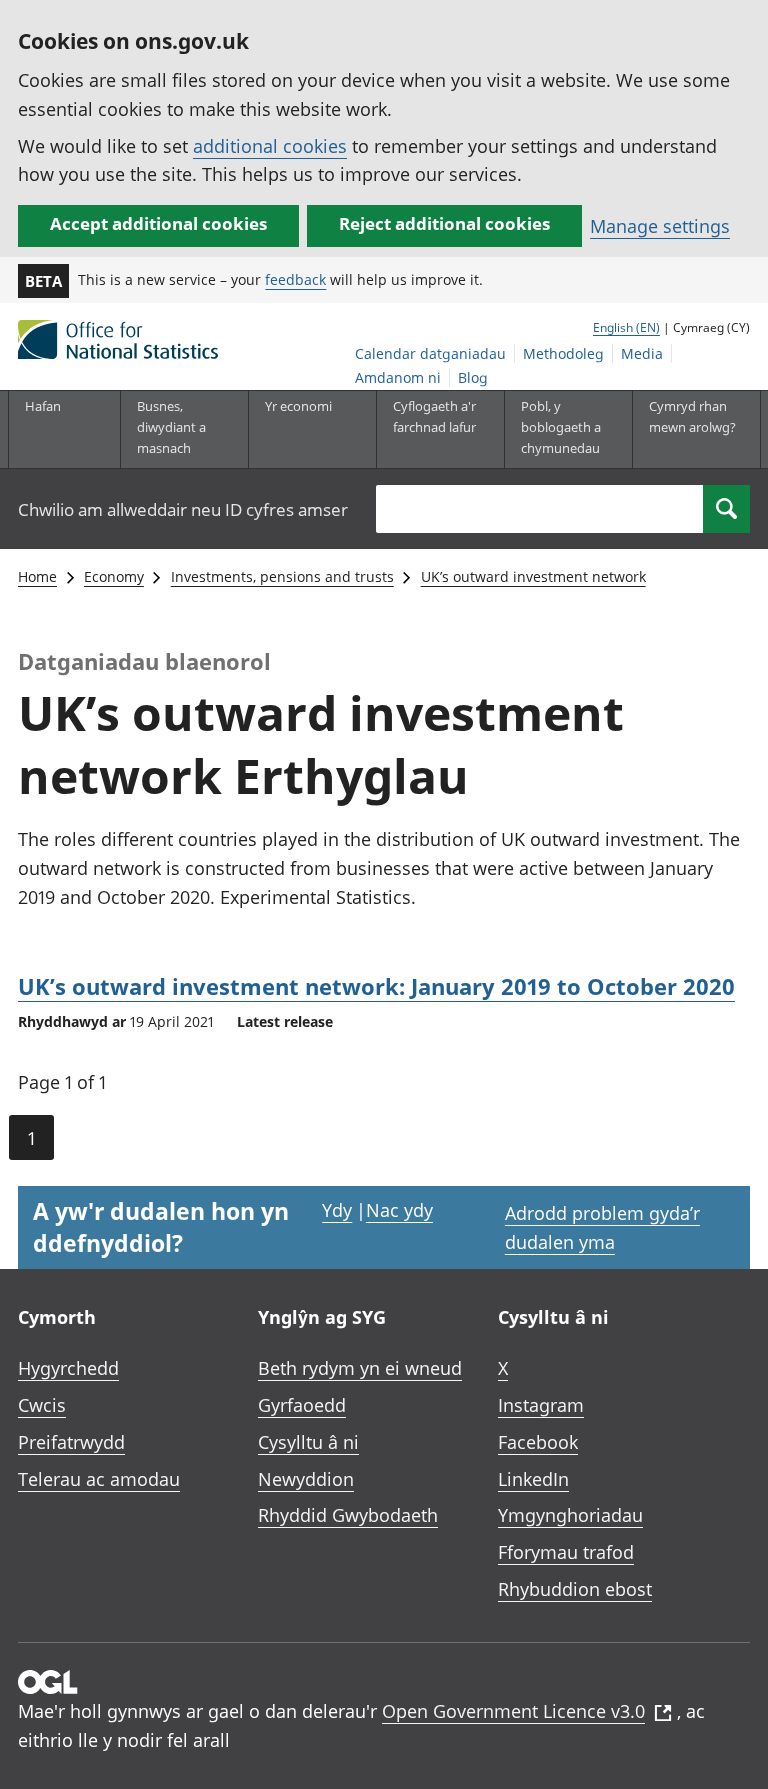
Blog (473, 377)
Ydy (337, 1210)
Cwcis (42, 1405)
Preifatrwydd (71, 1442)
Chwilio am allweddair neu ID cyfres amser (183, 509)
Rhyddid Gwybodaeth (348, 1515)
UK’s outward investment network (533, 576)
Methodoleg (563, 353)
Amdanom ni (398, 377)
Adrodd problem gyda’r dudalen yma (602, 1227)
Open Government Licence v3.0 (513, 1711)
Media (642, 353)
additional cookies (270, 146)
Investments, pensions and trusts (282, 576)
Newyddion (306, 1479)
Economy (114, 576)
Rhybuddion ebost (575, 1589)
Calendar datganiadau (430, 353)
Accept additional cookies (158, 223)
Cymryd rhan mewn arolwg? (692, 416)
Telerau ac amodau (99, 1479)
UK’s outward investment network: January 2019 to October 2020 (376, 986)
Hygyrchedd (68, 1368)
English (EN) (626, 327)
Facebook (538, 1442)
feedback (295, 279)
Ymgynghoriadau (570, 1515)
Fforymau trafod (566, 1552)
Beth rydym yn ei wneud (360, 1368)
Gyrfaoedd (302, 1405)
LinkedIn (533, 1479)
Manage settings (660, 226)
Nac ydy (399, 1210)
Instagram (541, 1405)
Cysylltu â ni (308, 1442)
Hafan (43, 406)
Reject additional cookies (444, 223)
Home (37, 576)
